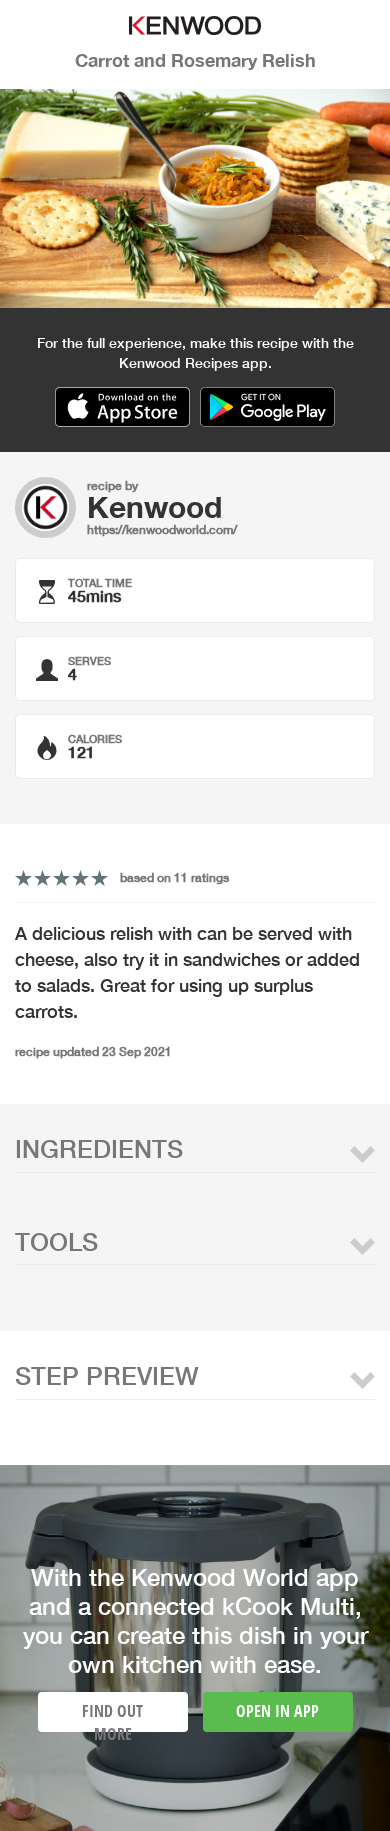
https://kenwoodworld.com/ (162, 529)
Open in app (277, 1711)
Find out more (112, 1716)
